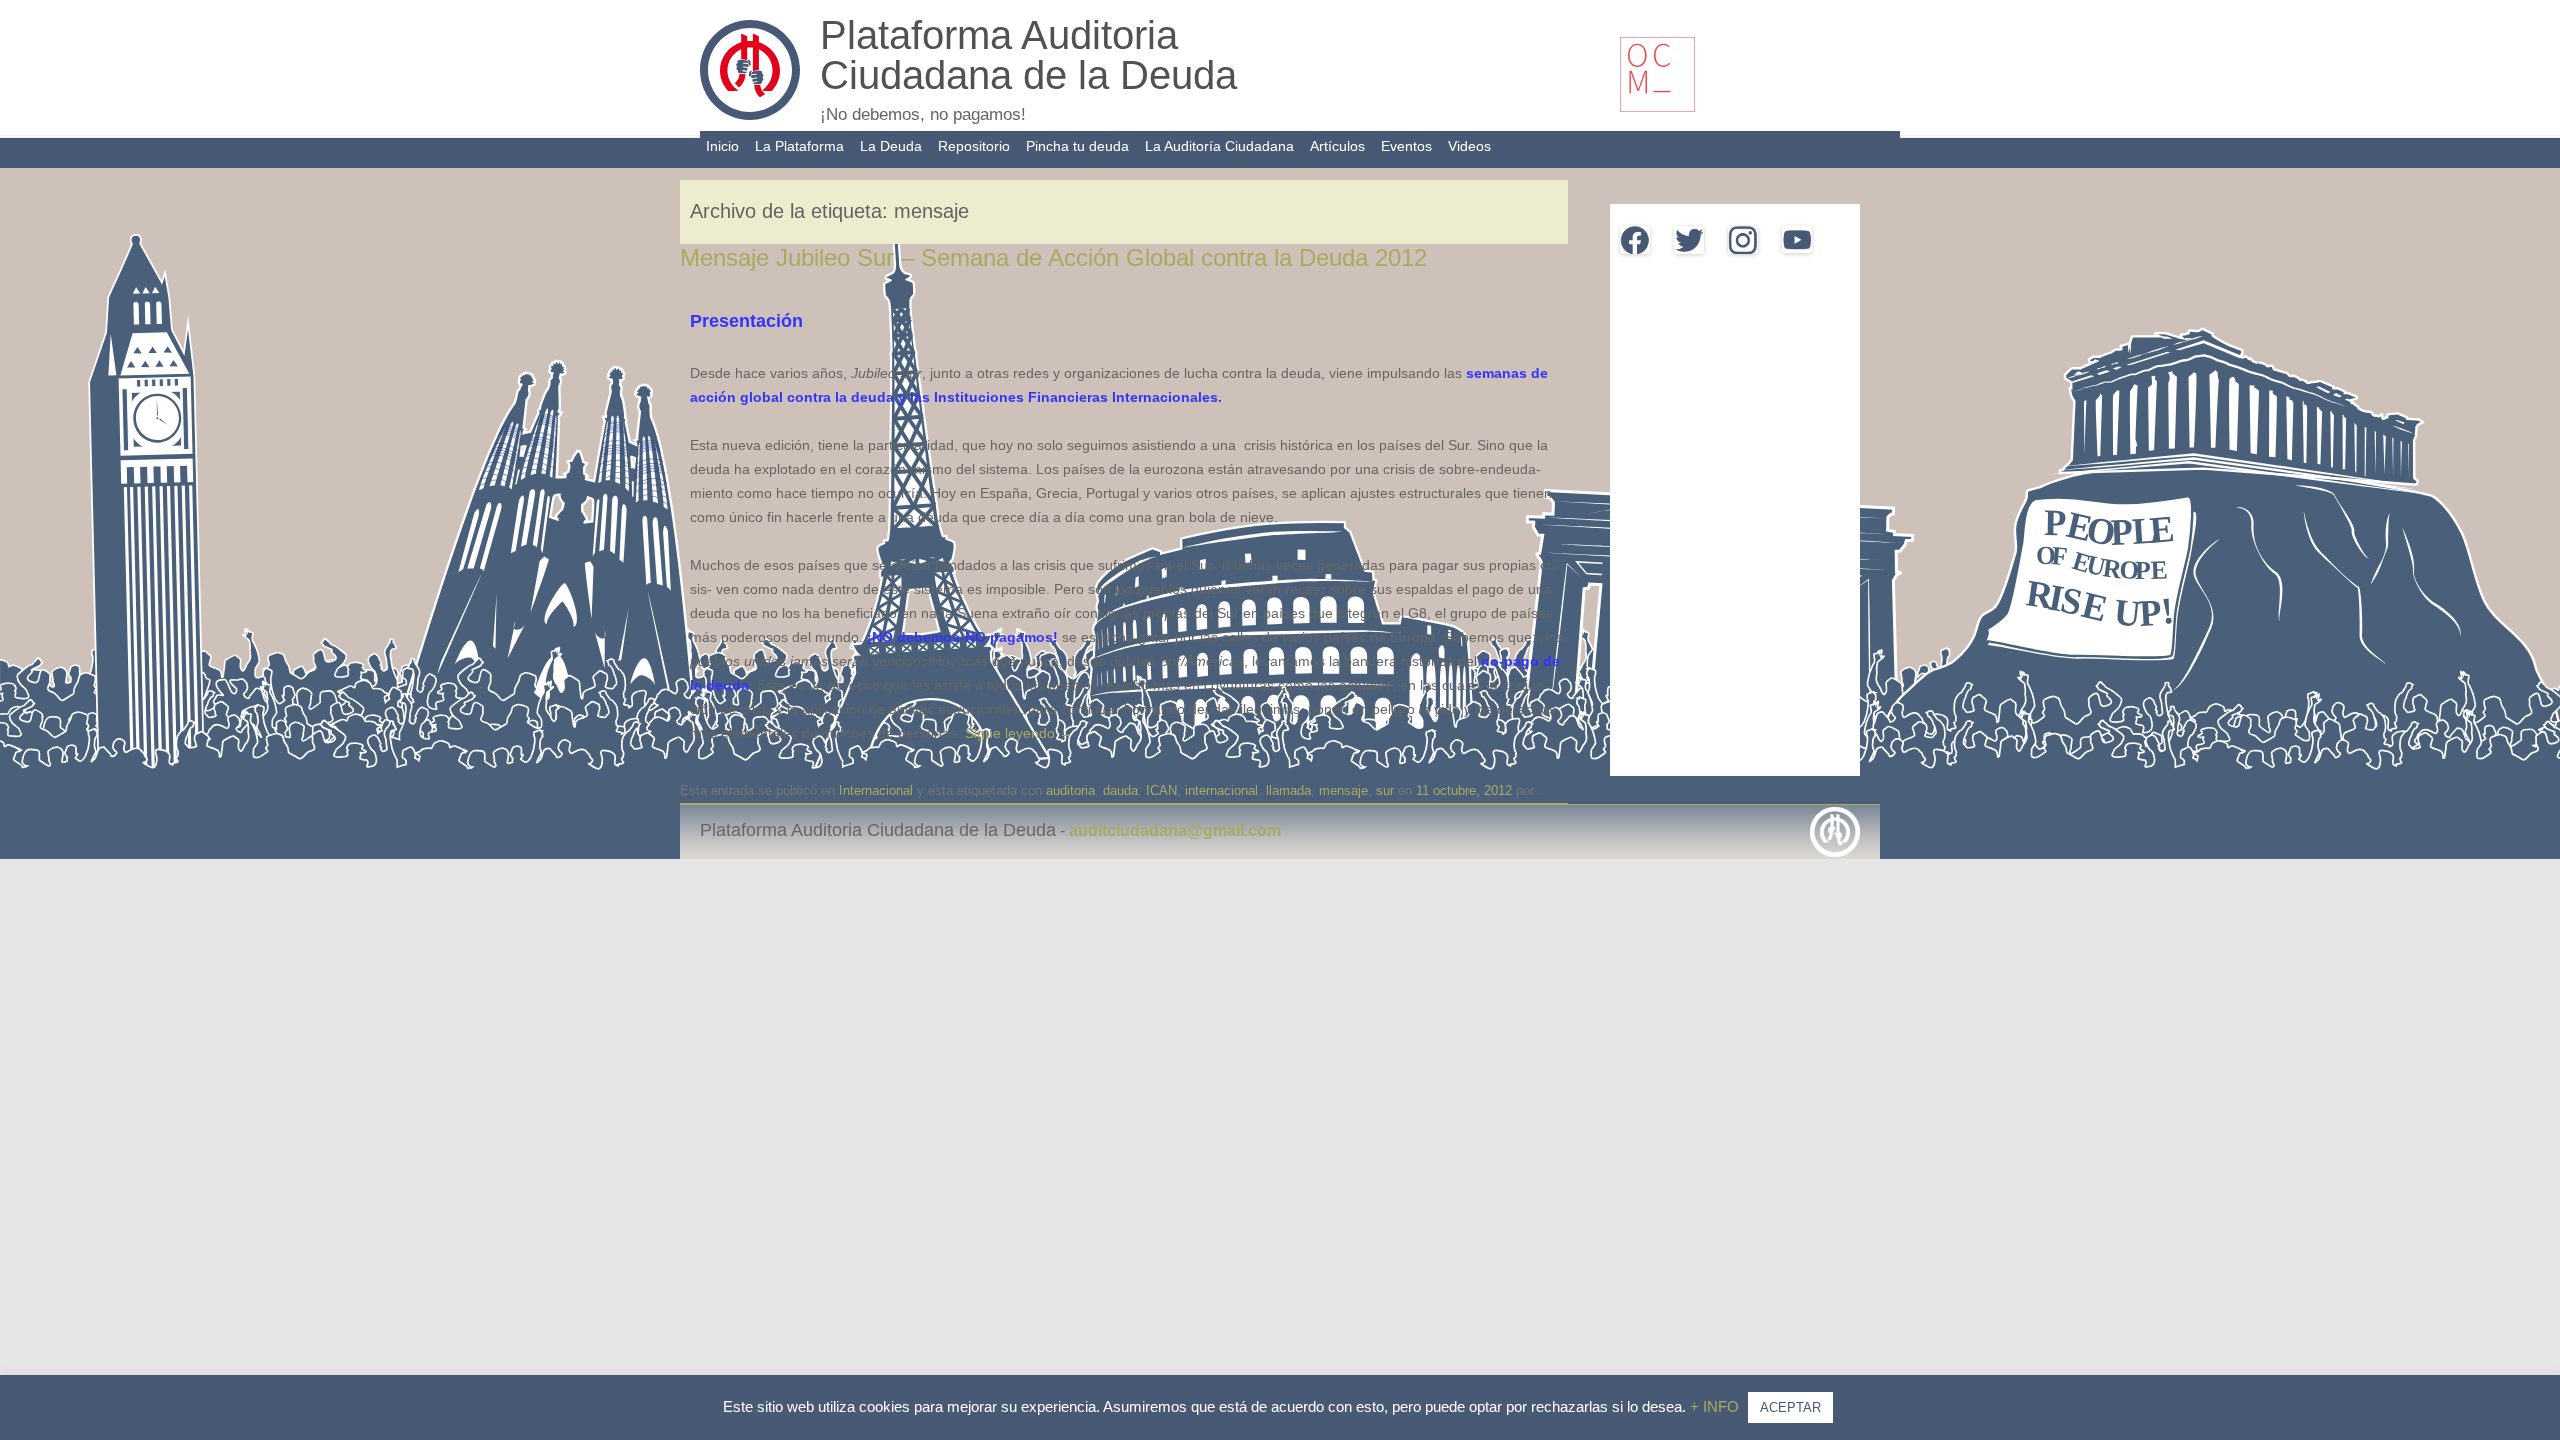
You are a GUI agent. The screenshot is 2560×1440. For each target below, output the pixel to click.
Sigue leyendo (1019, 733)
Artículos (1337, 146)
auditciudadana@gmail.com (1175, 830)
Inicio (722, 146)
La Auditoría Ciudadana (1219, 146)
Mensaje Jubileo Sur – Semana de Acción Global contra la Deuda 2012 (1053, 257)
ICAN (1161, 790)
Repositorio (974, 146)
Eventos (1406, 146)
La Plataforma (799, 146)
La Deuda (891, 146)
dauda (1120, 790)
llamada (1288, 790)
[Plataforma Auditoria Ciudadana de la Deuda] (750, 115)
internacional (1221, 790)
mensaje (1343, 790)
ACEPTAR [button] (1790, 1407)
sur (1385, 790)
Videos (1469, 146)
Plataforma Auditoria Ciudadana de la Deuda (1028, 55)
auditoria (1070, 790)
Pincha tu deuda (1077, 146)
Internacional (876, 790)
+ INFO (1716, 1406)
